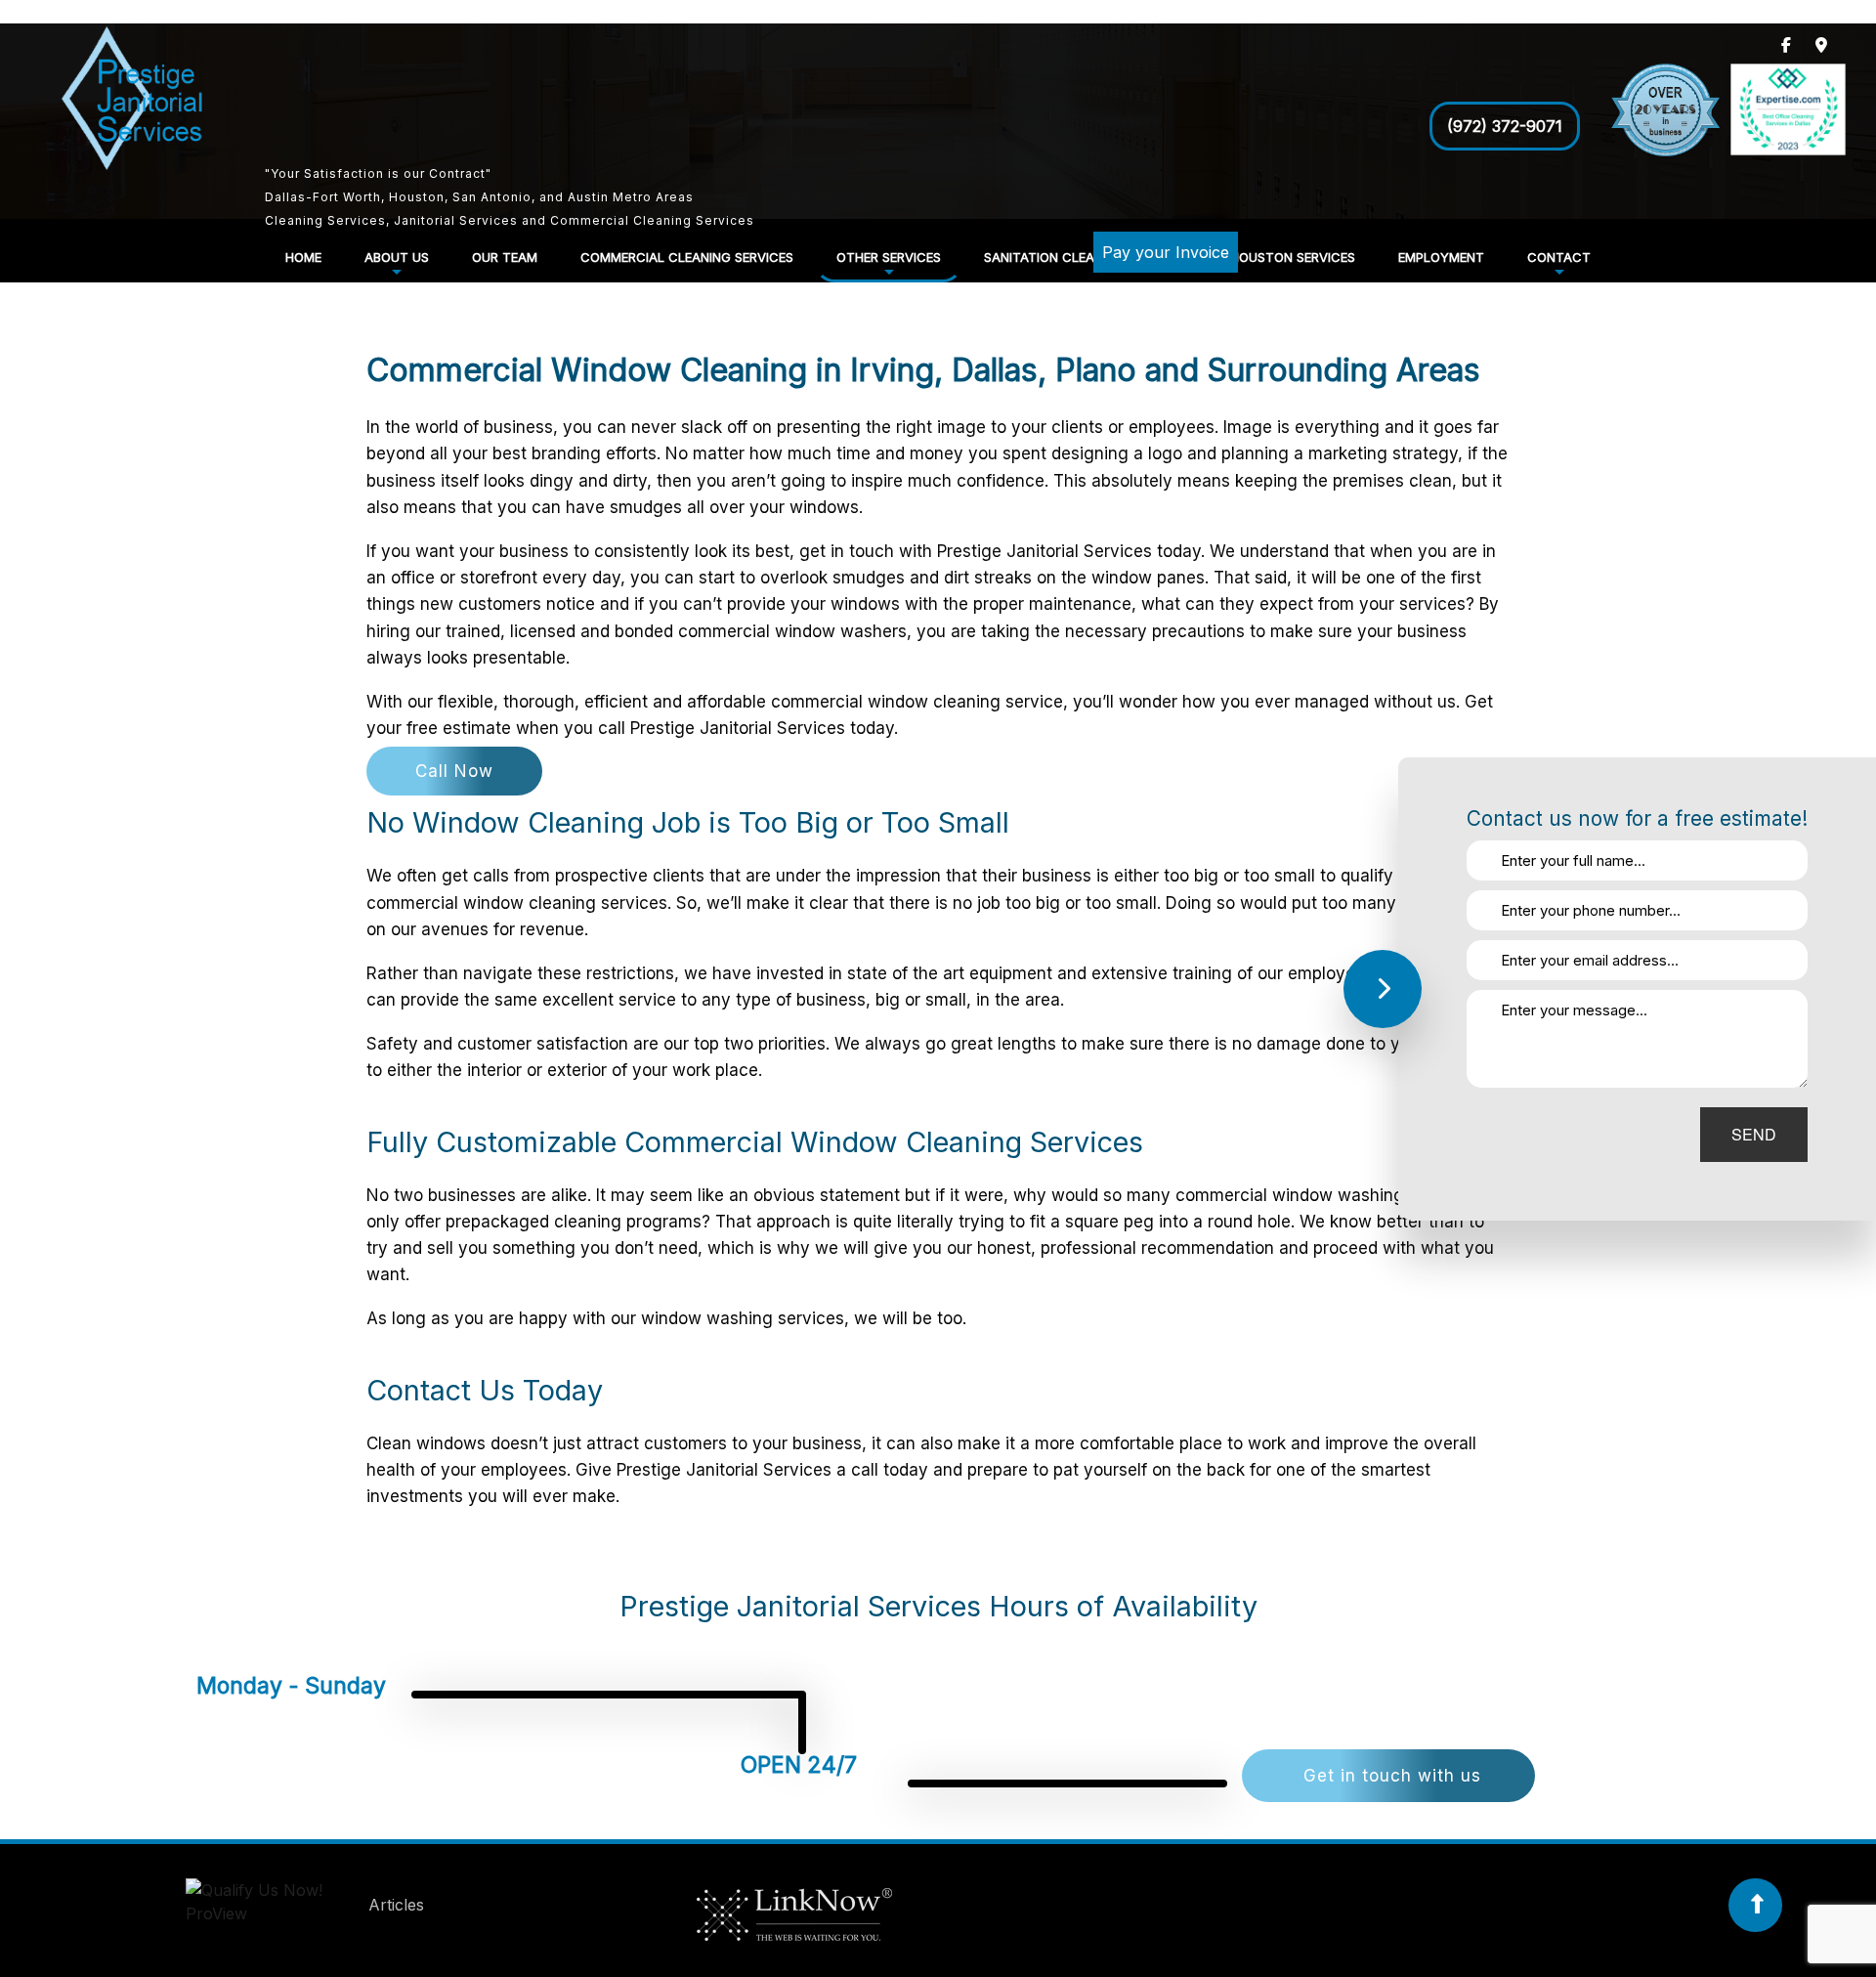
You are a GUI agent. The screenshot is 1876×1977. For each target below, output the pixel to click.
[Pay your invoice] (1149, 281)
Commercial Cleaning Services (687, 257)
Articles (396, 1906)
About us (397, 257)
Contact (1559, 257)
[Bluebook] (275, 1906)
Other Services (889, 257)
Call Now (454, 771)
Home (303, 257)
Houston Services (1293, 257)
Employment (1441, 257)
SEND (1754, 1134)
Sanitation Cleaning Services (1086, 257)
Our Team (505, 257)
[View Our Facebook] (1786, 45)
